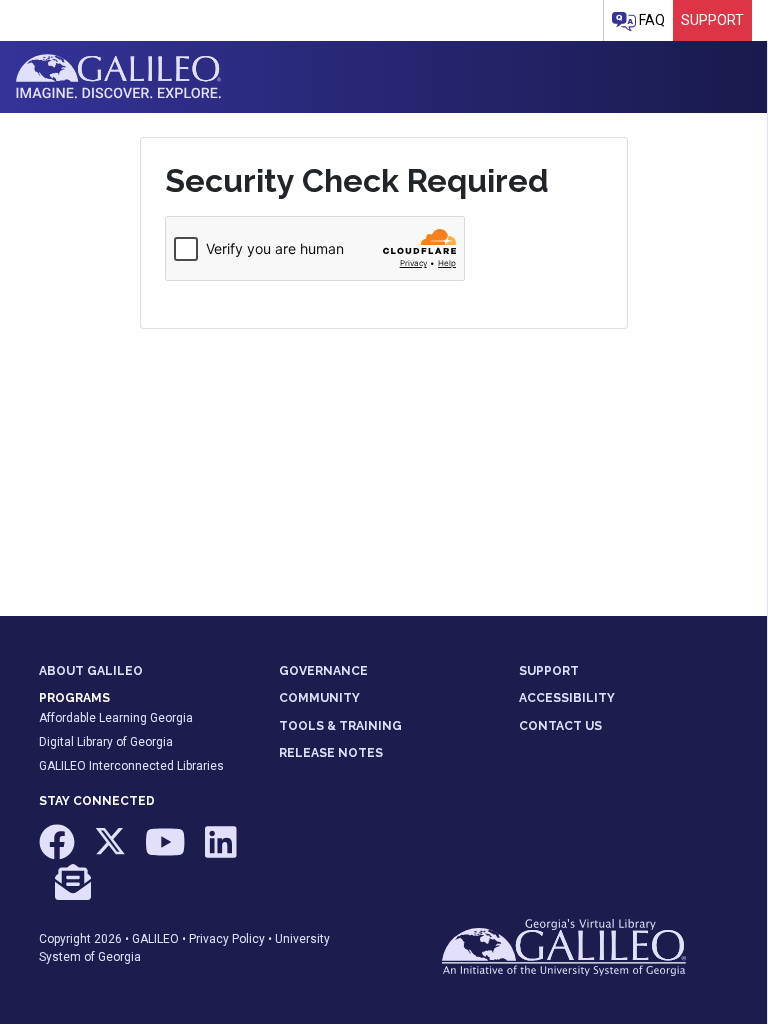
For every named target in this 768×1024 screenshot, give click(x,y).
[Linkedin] (221, 852)
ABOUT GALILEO (91, 671)
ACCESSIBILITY (567, 698)
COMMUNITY (319, 698)
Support (712, 20)
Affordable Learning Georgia (116, 718)
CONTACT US (560, 726)
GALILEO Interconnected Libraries (131, 766)
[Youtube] (167, 852)
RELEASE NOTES (331, 753)
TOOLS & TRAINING (340, 726)
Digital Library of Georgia (106, 742)
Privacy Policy (227, 939)
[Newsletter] (73, 891)
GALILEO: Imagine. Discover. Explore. (118, 77)
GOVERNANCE (323, 671)
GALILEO (155, 939)
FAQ (650, 20)
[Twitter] (111, 852)
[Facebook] (58, 852)
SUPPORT (549, 671)
